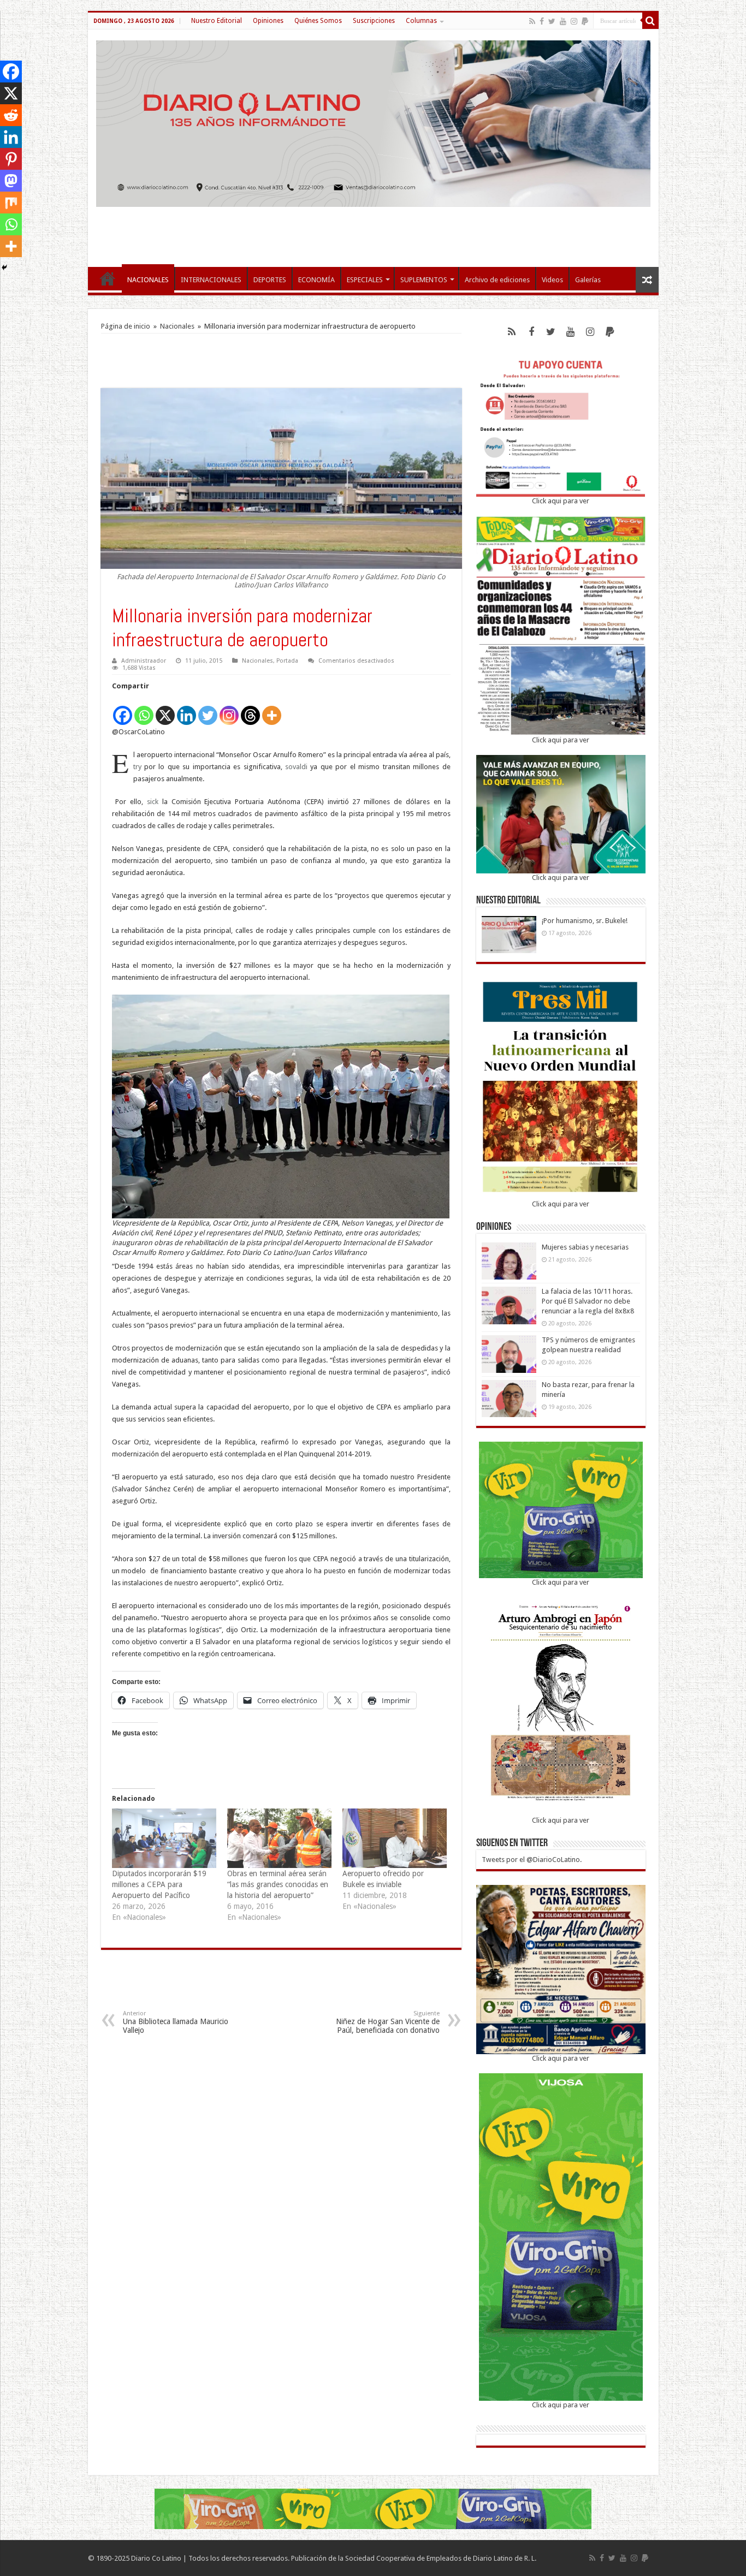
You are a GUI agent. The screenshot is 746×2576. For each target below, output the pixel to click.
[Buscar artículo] (650, 21)
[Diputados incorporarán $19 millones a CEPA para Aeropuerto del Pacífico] (164, 1838)
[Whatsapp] (144, 709)
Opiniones (268, 21)
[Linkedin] (187, 709)
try (137, 767)
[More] (272, 709)
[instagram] (574, 21)
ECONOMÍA (316, 280)
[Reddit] (11, 115)
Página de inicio (126, 326)
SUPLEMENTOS (424, 280)
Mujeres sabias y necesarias (585, 1247)
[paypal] (585, 21)
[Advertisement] (373, 231)
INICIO (108, 278)
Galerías (588, 280)
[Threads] (250, 709)
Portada (287, 661)
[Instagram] (229, 709)
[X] (165, 709)
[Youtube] (563, 21)
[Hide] (4, 267)
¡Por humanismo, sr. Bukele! (585, 921)
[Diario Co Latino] (373, 122)
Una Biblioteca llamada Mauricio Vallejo (176, 2022)
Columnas (421, 21)
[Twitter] (552, 21)
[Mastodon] (11, 181)
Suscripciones (374, 21)
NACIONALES (148, 280)
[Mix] (11, 203)
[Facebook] (542, 21)
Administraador (144, 661)
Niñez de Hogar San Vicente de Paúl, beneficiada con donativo (388, 2022)
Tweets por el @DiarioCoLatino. (532, 1860)
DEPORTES (270, 280)
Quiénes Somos (318, 21)
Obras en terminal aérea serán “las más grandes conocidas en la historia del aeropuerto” (278, 1884)
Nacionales (177, 326)
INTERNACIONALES (211, 280)
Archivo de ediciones (497, 280)
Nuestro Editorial (217, 21)
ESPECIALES (365, 280)
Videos (552, 280)
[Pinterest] (11, 159)
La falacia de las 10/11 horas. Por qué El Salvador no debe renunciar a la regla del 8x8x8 (588, 1301)
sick (153, 802)
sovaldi (296, 767)
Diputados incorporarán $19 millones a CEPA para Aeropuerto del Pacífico (159, 1884)
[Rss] (532, 21)
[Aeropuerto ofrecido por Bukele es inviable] (395, 1838)
